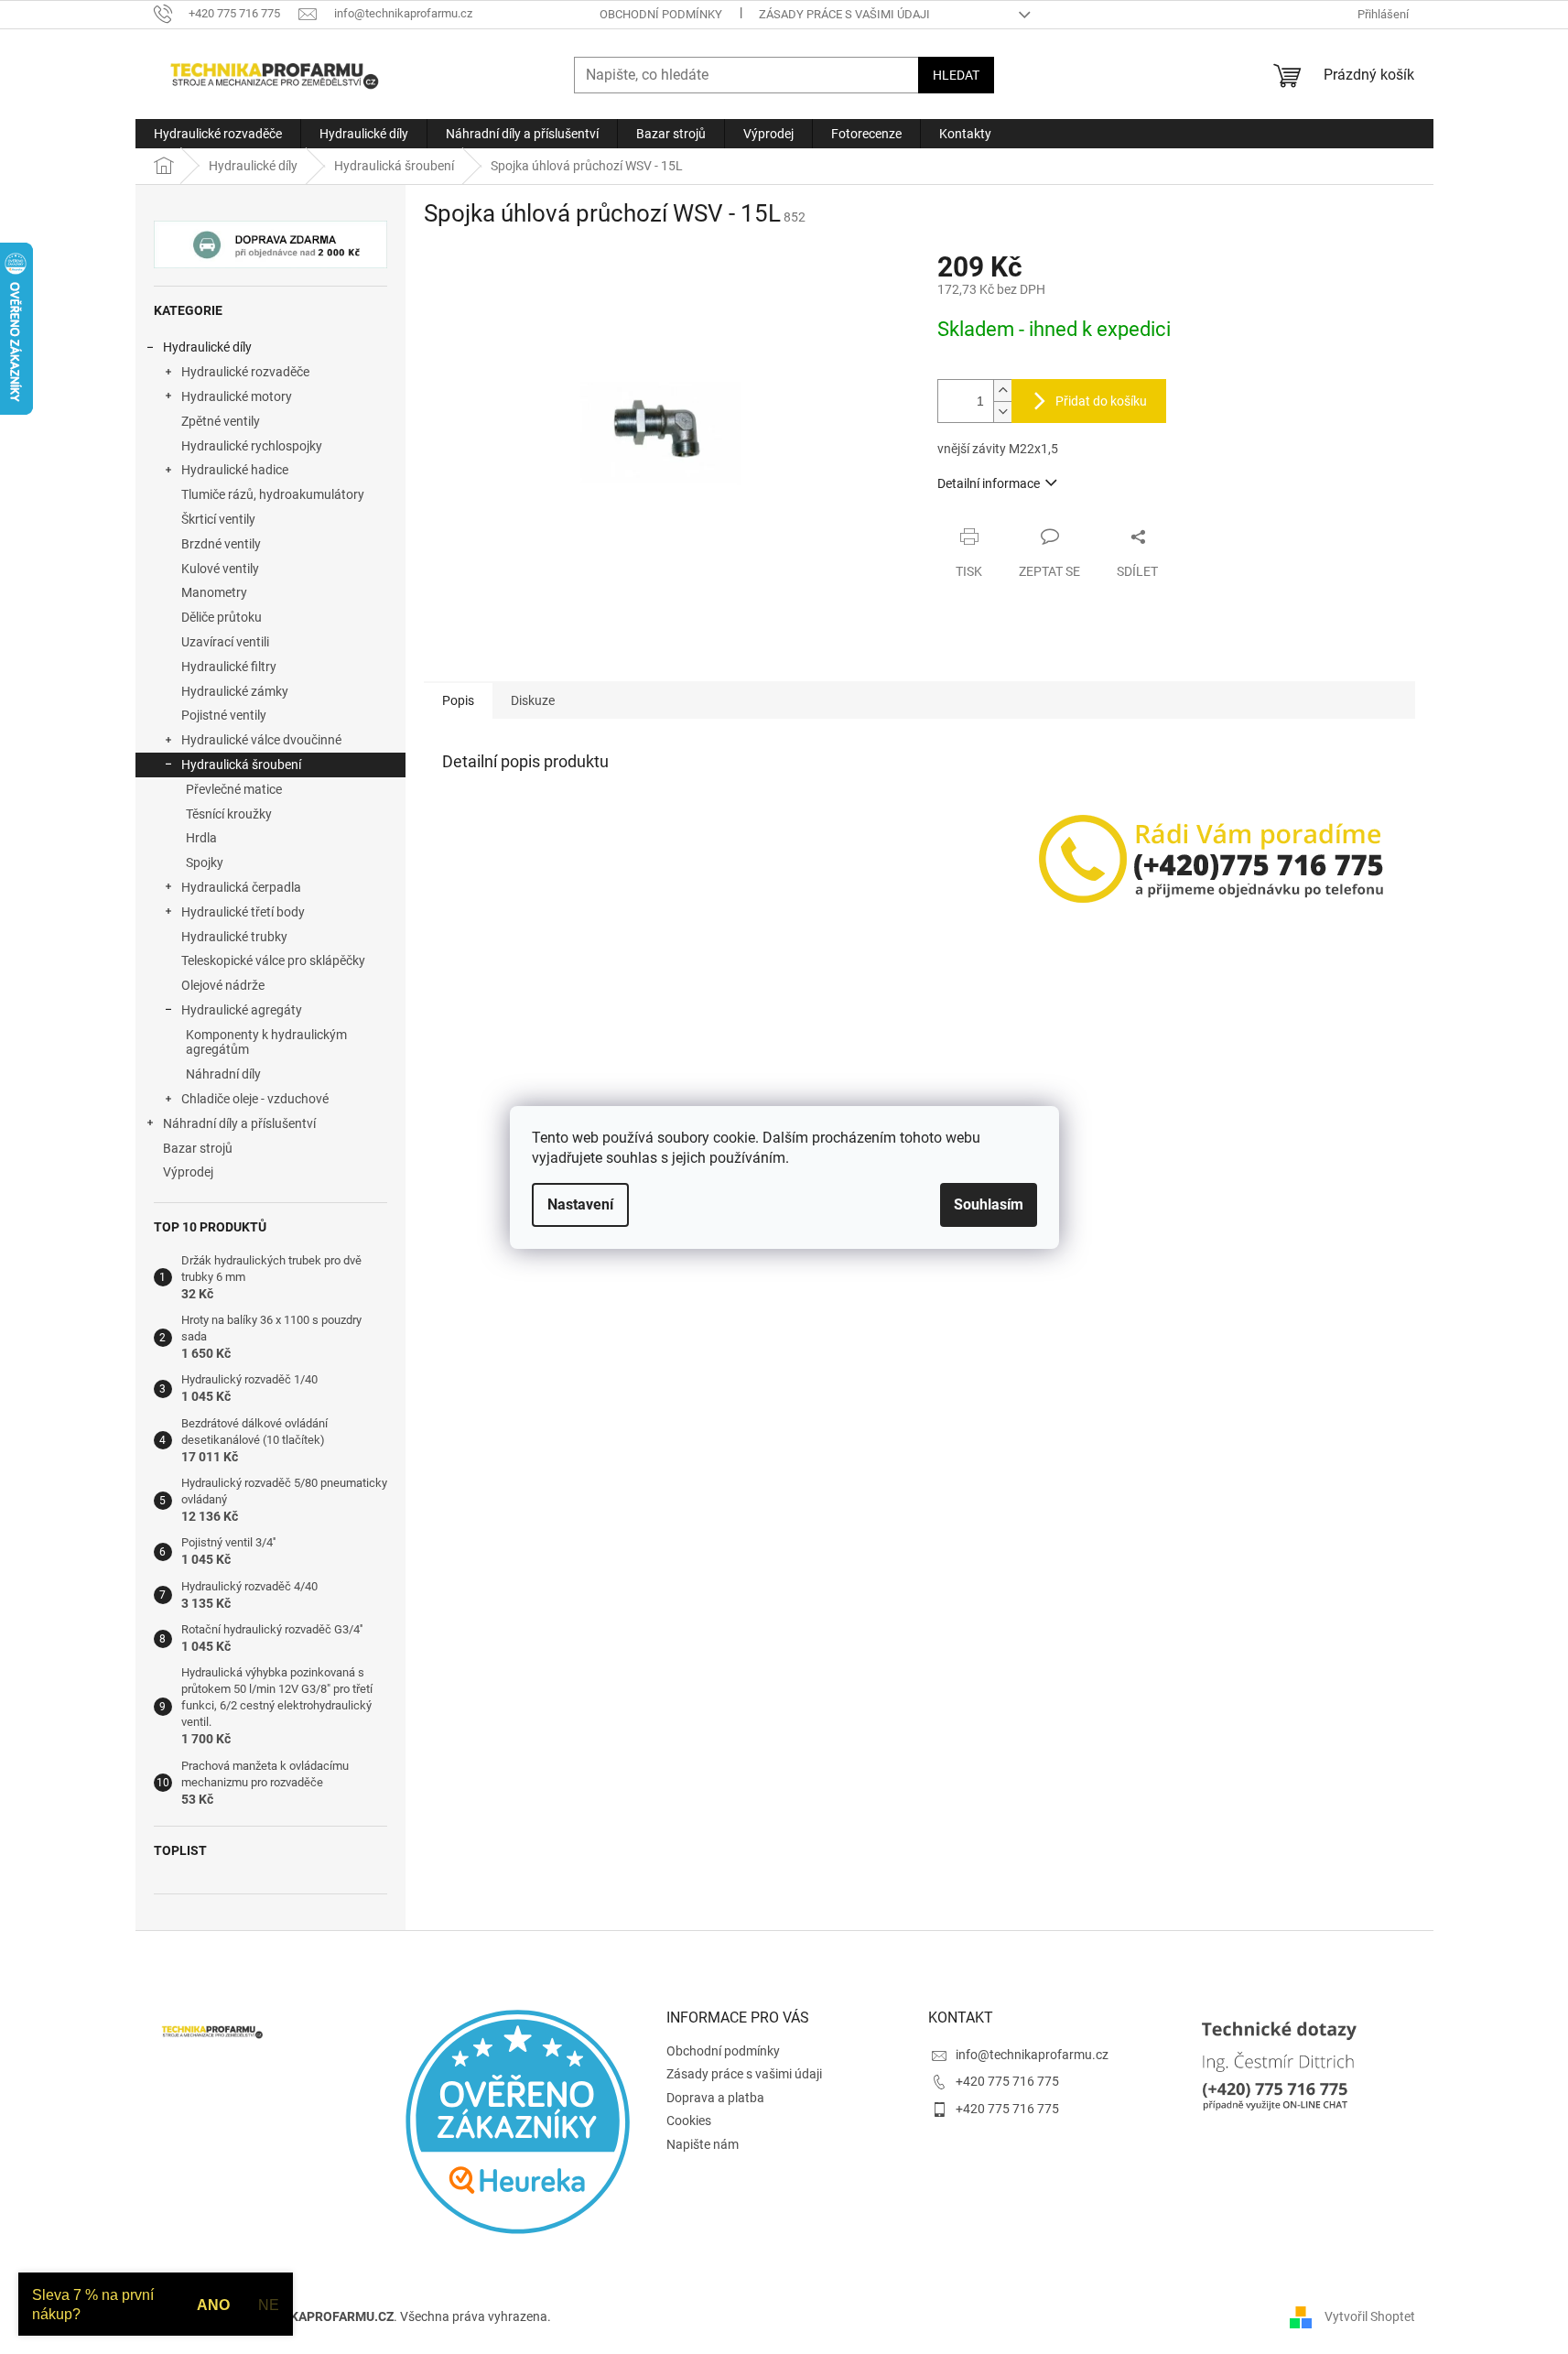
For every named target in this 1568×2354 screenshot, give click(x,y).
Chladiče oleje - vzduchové (255, 1099)
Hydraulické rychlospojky (252, 446)
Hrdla (201, 838)
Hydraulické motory (237, 396)
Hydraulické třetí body (243, 912)
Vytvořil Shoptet (1370, 2316)
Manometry (214, 592)
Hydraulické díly (207, 347)
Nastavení (580, 1204)
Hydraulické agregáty (242, 1010)
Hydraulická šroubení (241, 765)
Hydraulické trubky (234, 937)
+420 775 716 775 (1007, 2081)
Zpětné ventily (221, 421)
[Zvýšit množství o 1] (1002, 391)
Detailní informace (989, 483)
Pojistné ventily (224, 715)
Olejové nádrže (223, 985)
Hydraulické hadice (235, 470)
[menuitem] (218, 134)
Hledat (956, 75)
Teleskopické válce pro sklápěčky (273, 960)
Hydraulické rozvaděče (245, 372)
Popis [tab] (458, 700)
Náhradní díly (223, 1074)
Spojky (205, 862)
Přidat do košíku (1101, 401)
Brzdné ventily (221, 544)
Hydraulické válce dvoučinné (261, 740)
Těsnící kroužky (229, 814)
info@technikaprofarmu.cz (1032, 2055)
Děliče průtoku (222, 617)
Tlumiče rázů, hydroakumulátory (273, 494)
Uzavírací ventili (225, 642)
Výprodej (188, 1172)
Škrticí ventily (218, 519)
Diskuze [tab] (533, 700)
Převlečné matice (234, 789)
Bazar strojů (198, 1148)
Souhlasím (989, 1204)
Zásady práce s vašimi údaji (844, 14)
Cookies (689, 2121)
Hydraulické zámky (235, 691)
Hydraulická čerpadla (241, 887)
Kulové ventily (220, 569)
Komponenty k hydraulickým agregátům (266, 1042)
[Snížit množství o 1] (1002, 412)
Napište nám (703, 2144)
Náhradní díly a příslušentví (239, 1123)
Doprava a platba (715, 2098)
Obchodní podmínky (661, 14)
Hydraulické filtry (229, 667)
